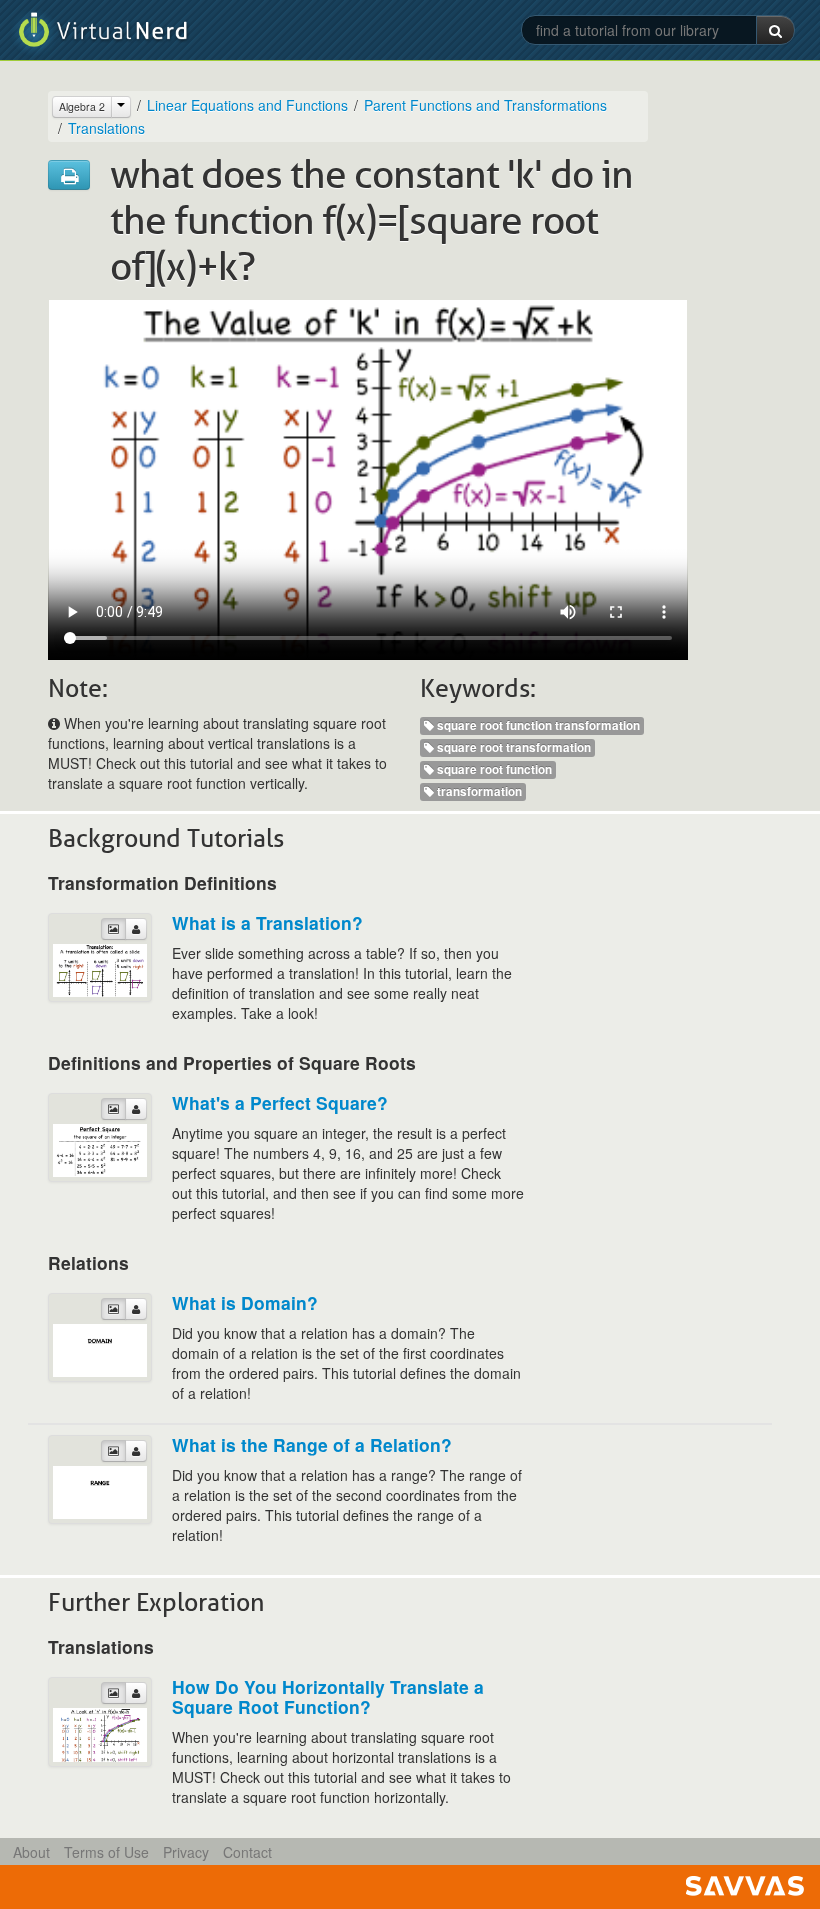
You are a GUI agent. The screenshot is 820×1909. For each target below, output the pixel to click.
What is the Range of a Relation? (312, 1444)
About (31, 1852)
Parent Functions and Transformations (485, 105)
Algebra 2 (82, 106)
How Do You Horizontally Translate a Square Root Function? (328, 1696)
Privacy (186, 1852)
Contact (247, 1852)
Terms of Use (106, 1852)
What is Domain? (245, 1302)
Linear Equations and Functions (247, 105)
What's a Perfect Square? (280, 1102)
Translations (106, 128)
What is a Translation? (267, 922)
